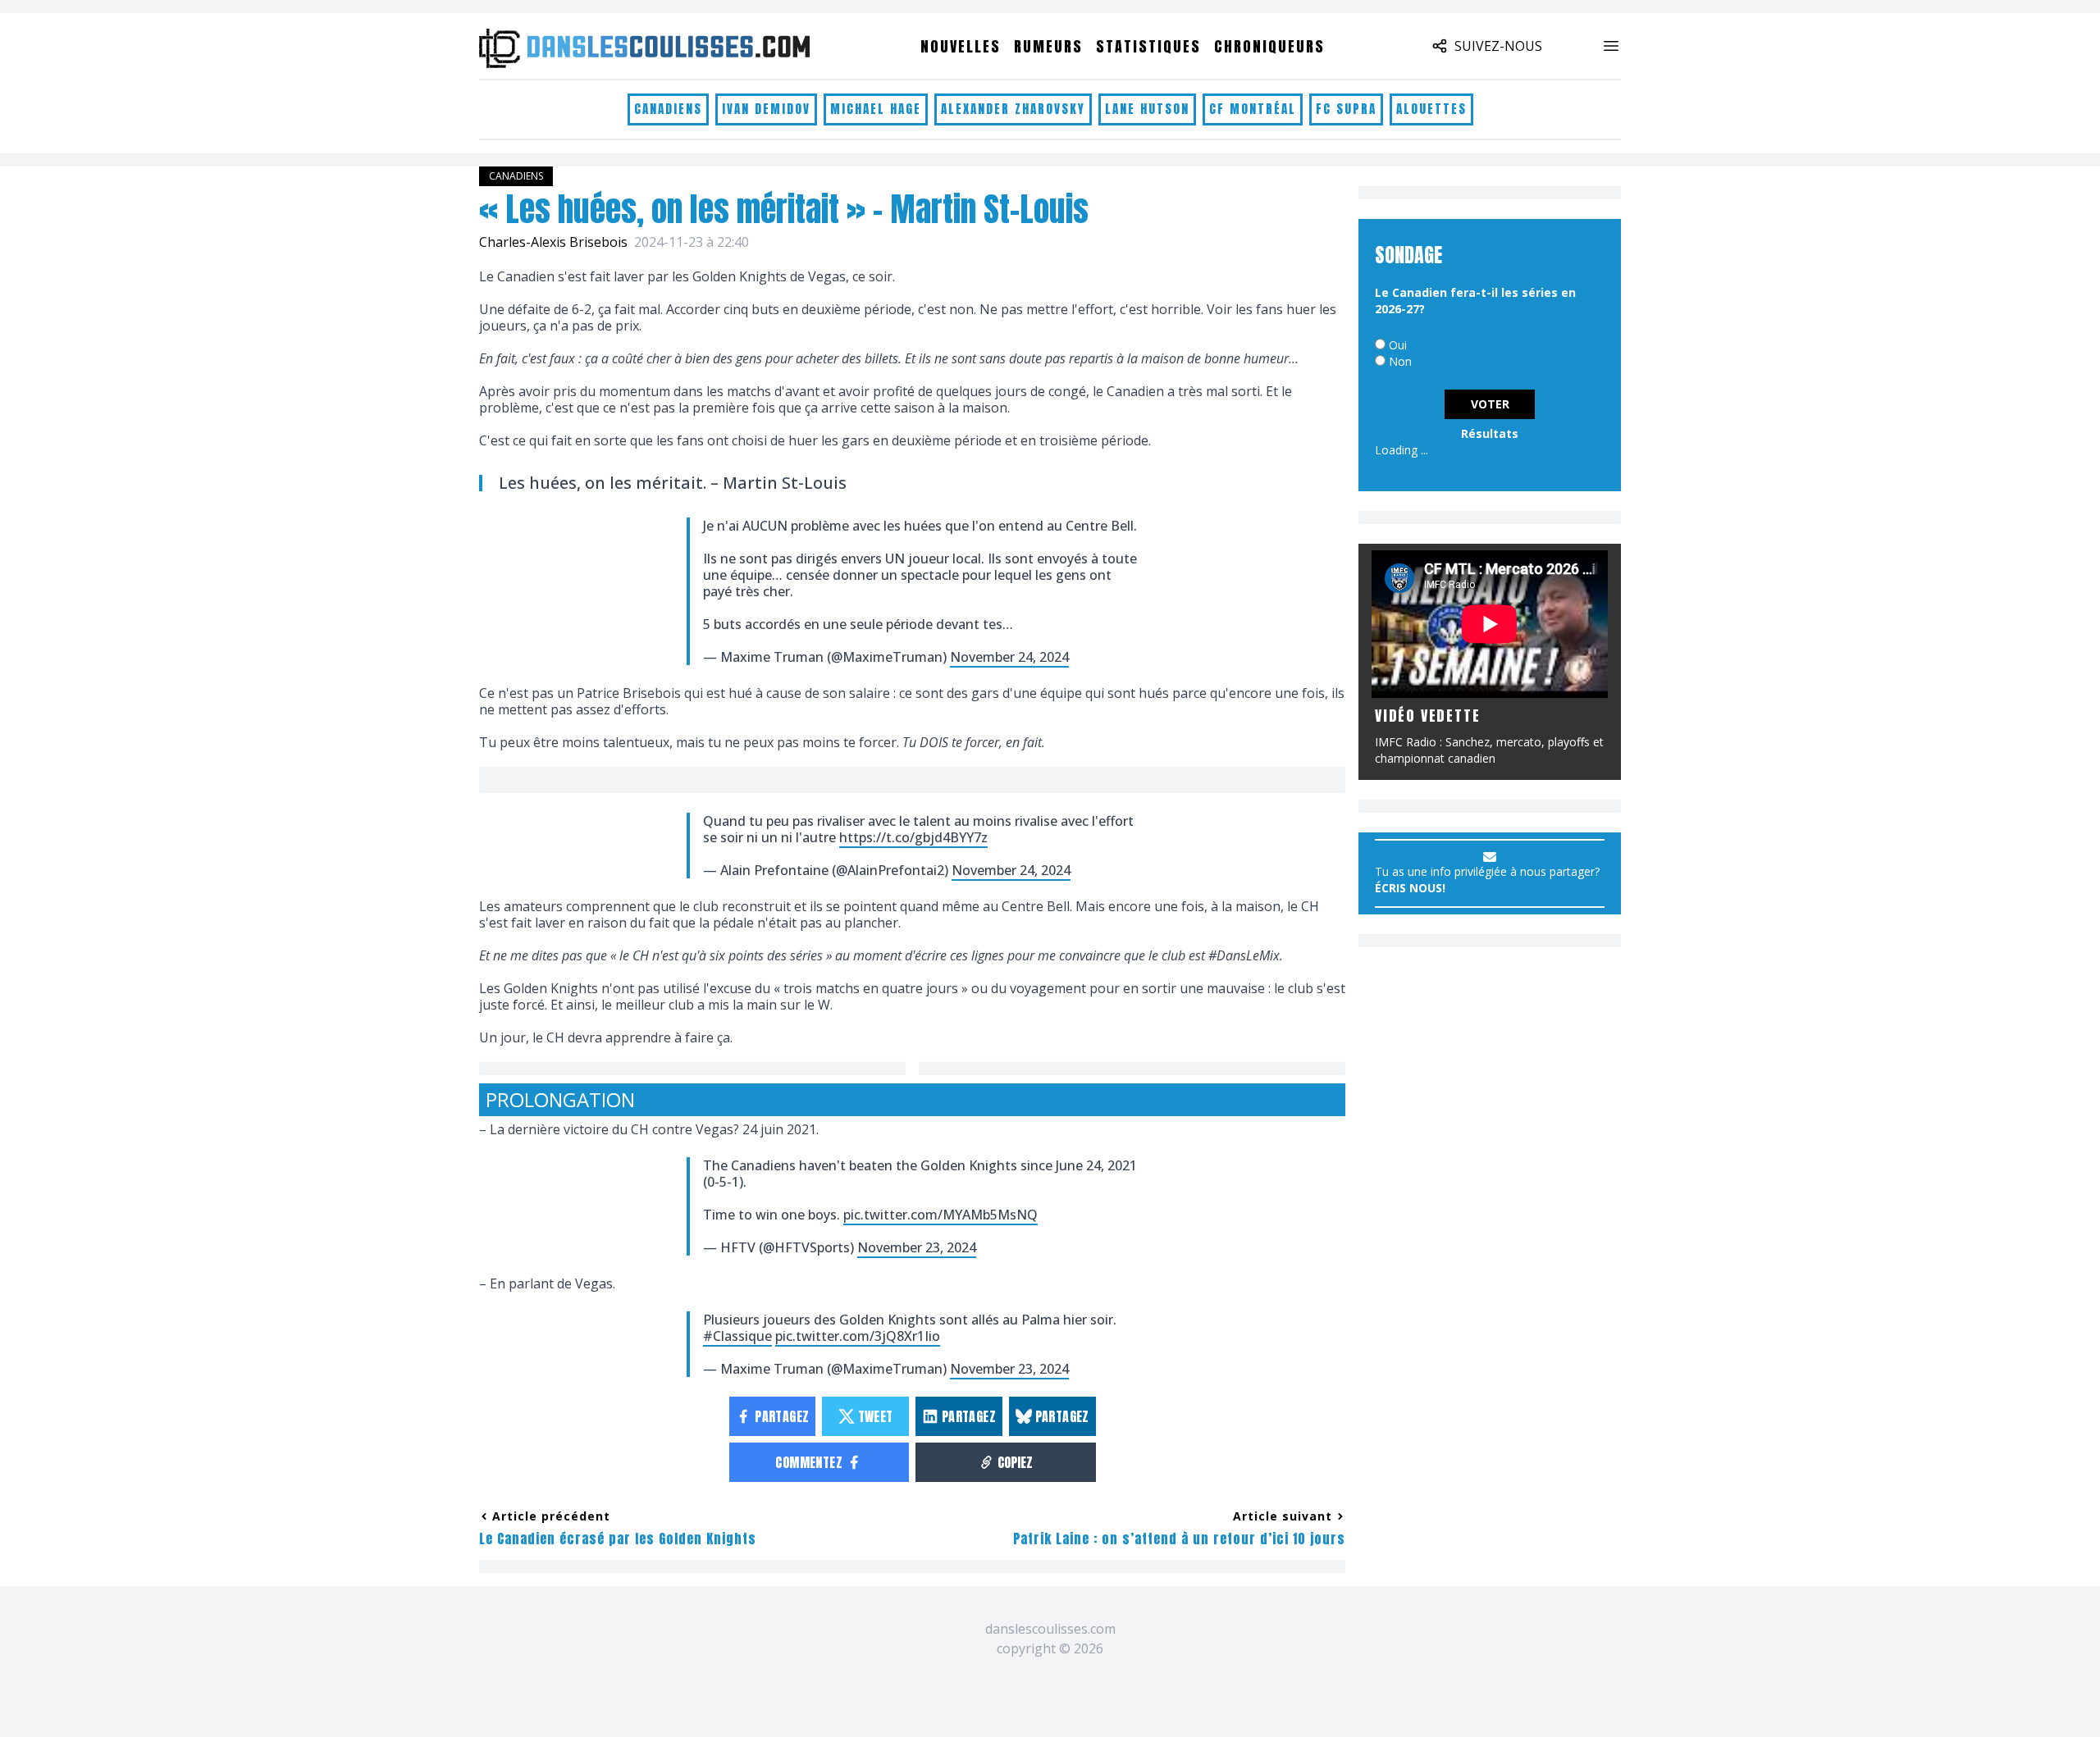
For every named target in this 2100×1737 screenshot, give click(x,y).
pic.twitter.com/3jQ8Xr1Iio (858, 1336)
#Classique (737, 1336)
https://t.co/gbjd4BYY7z (913, 837)
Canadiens (668, 109)
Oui (1398, 345)
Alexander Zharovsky (1013, 109)
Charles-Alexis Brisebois (553, 242)
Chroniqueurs (1269, 46)
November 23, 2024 (917, 1247)
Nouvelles (961, 46)
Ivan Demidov (766, 109)
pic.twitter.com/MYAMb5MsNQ (940, 1215)
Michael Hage (876, 109)
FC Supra (1346, 109)
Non (1400, 361)
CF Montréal (1253, 109)
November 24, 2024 (1009, 657)
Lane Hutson (1147, 109)
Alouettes (1431, 109)
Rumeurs (1048, 46)
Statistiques (1148, 46)
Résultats (1490, 433)
